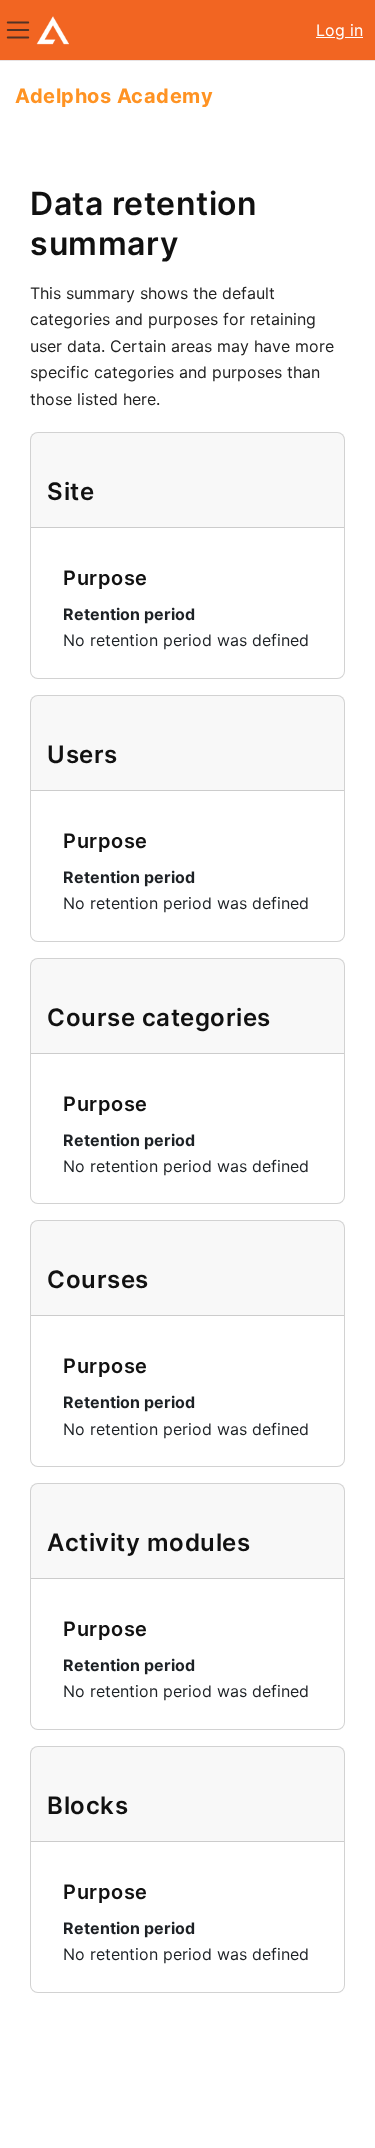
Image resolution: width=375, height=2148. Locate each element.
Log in (339, 30)
